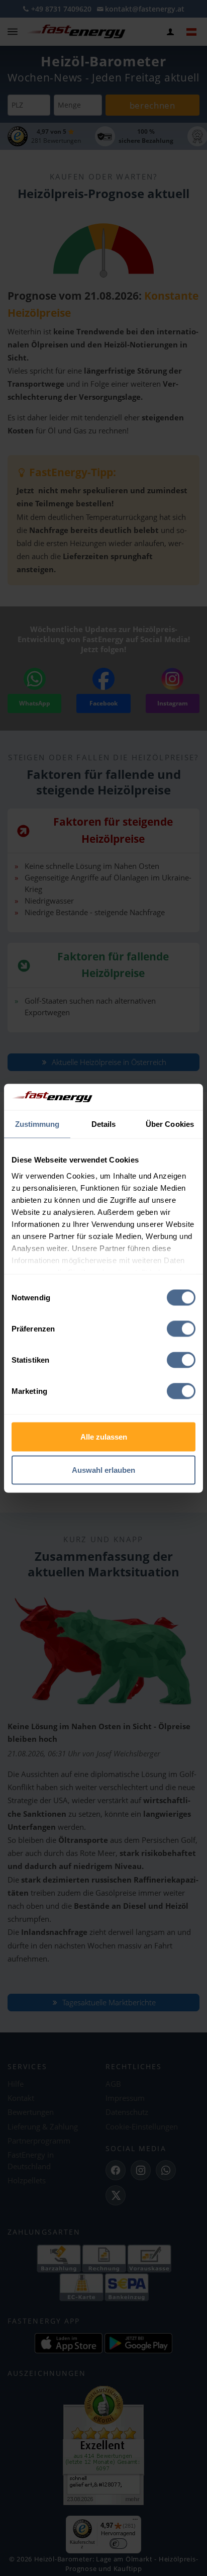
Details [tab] (104, 1124)
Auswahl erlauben (103, 1470)
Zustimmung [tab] (37, 1124)
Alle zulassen (104, 1437)
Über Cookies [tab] (170, 1124)
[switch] (181, 1329)
